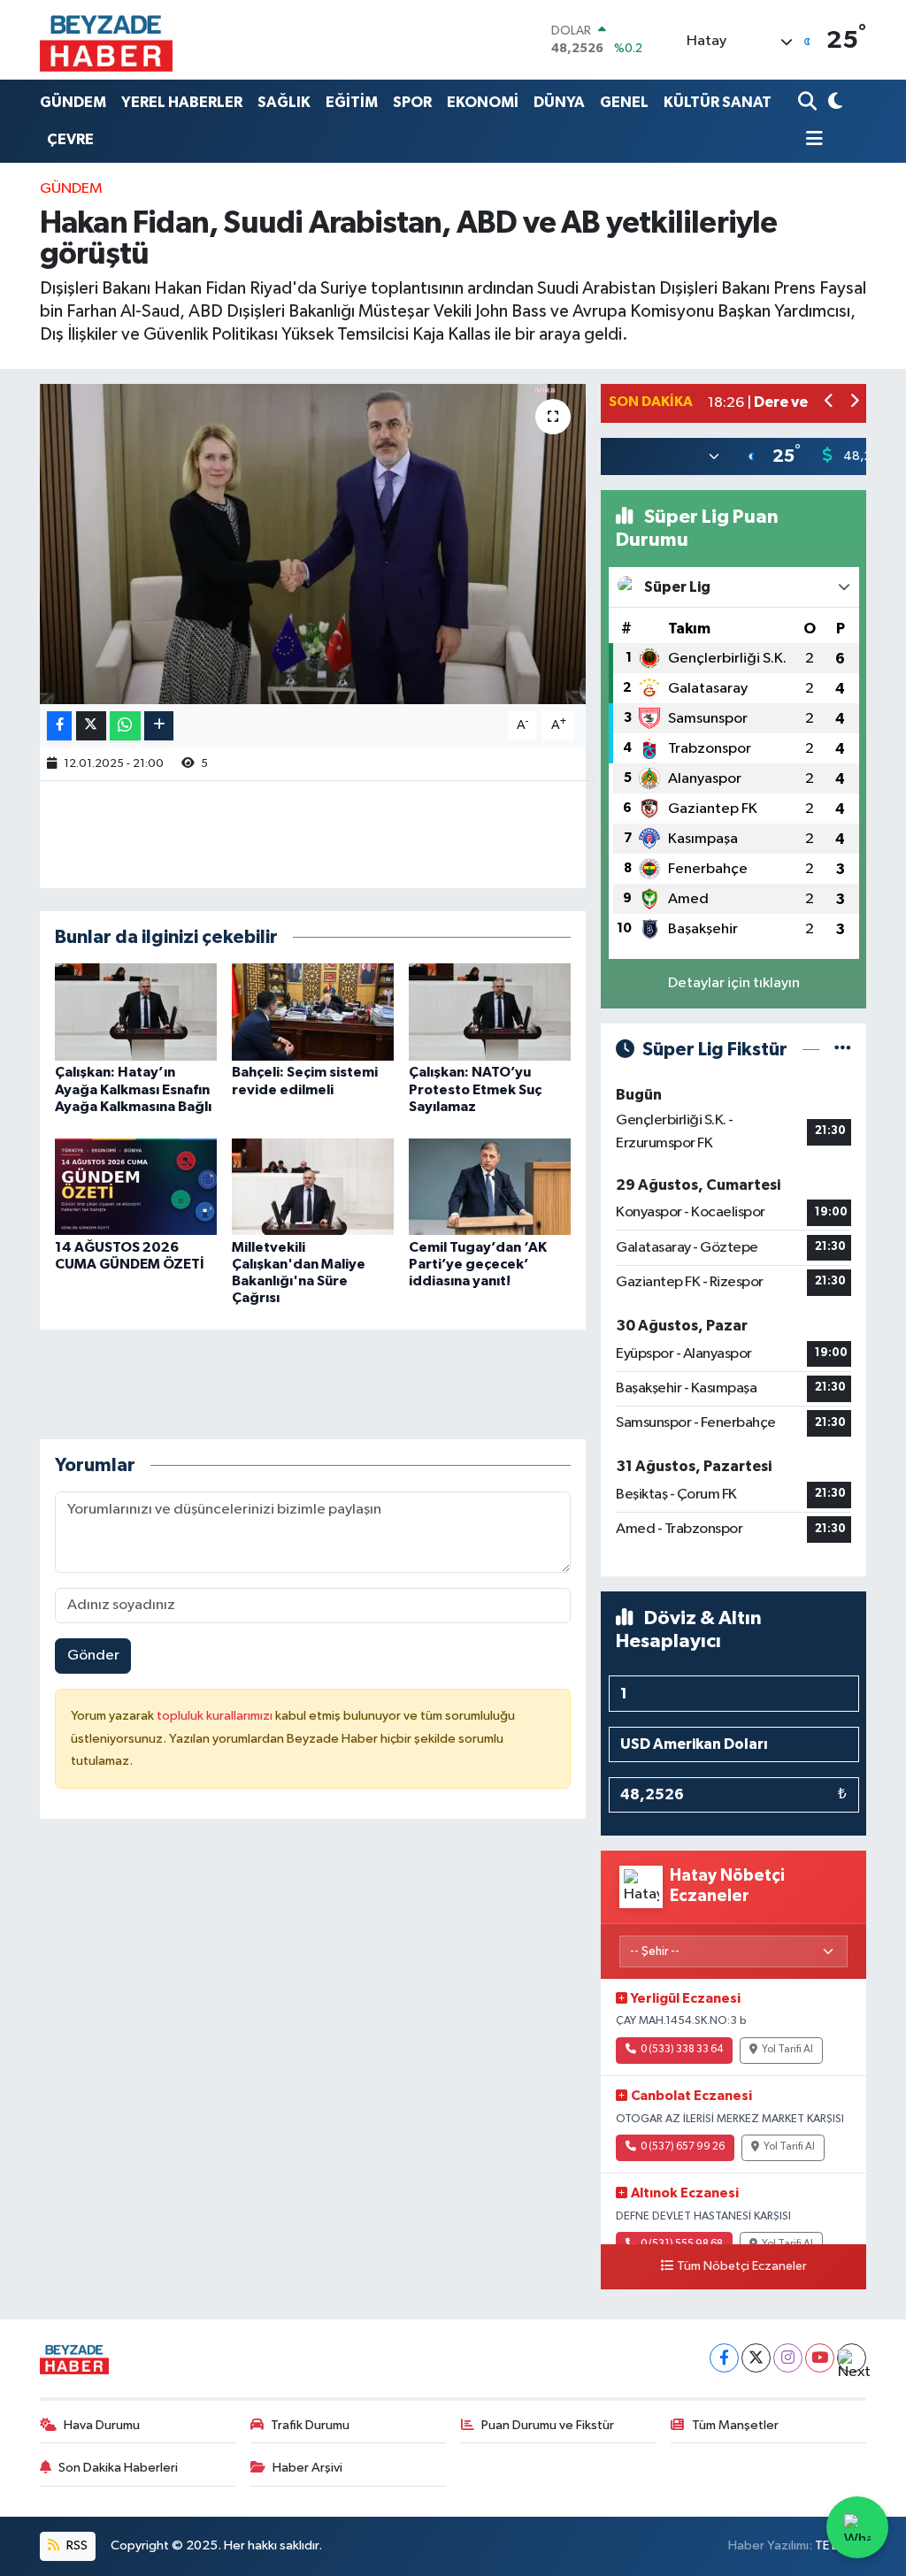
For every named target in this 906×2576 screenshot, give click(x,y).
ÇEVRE (70, 139)
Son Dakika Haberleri (118, 2468)
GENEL (624, 102)
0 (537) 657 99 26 (683, 2147)
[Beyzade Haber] (106, 40)
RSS (76, 2545)
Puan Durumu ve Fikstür (548, 2425)
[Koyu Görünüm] (833, 102)
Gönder (93, 1656)
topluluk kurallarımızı (216, 1716)
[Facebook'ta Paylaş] (59, 726)
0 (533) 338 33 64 (682, 2050)
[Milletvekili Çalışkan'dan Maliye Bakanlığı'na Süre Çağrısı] (313, 1186)
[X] (756, 2358)
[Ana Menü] (810, 140)
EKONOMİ (483, 102)
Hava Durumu (102, 2425)
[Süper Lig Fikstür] (843, 1050)
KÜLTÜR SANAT (718, 102)
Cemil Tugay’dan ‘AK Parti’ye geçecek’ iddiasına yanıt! (478, 1264)
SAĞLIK (284, 102)
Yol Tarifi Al (787, 2050)
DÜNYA (559, 102)
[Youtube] (820, 2358)
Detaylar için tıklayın (734, 983)
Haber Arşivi (307, 2468)
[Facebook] (724, 2358)
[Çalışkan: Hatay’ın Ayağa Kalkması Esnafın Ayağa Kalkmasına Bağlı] (136, 1012)
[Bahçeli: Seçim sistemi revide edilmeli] (313, 1012)
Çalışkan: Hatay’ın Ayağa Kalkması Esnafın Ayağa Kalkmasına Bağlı (133, 1089)
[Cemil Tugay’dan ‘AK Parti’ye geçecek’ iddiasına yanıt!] (490, 1186)
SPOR (412, 102)
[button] (829, 403)
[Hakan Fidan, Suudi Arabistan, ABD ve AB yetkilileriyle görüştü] (313, 544)
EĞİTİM (352, 102)
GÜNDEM (73, 102)
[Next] (852, 2358)
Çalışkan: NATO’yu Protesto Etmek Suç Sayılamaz (475, 1089)
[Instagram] (788, 2358)
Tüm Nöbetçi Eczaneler (742, 2266)
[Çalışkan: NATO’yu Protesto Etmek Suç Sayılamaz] (490, 1012)
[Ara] (809, 102)
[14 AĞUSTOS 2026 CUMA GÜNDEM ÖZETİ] (136, 1186)
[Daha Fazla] (159, 726)
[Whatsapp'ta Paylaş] (125, 726)
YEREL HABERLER (182, 102)
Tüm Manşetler (735, 2425)
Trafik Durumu (310, 2425)
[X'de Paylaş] (91, 726)
